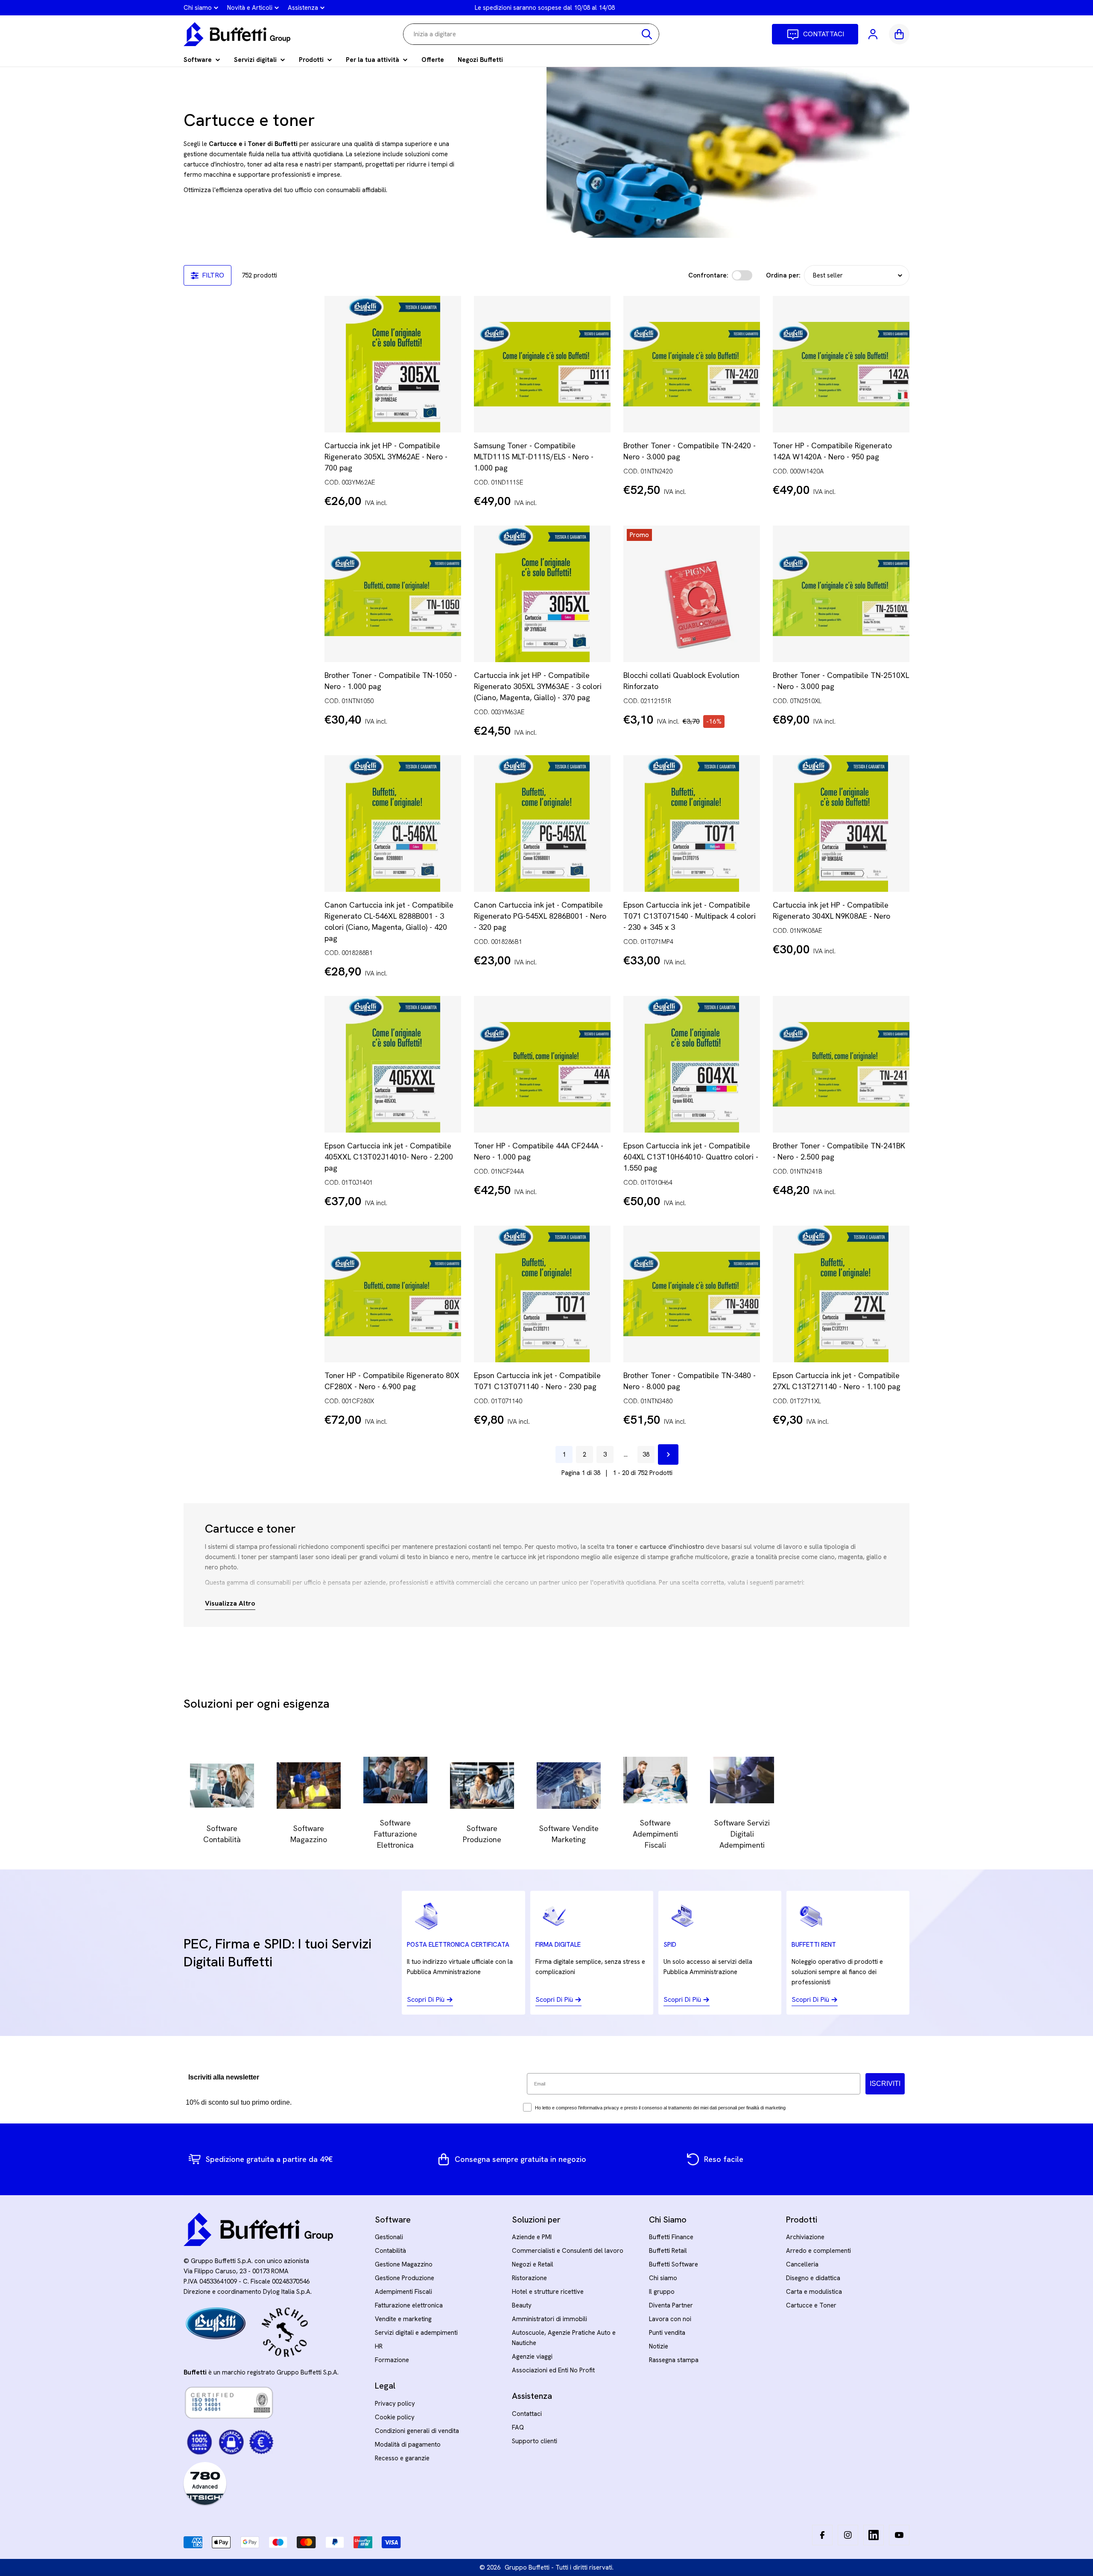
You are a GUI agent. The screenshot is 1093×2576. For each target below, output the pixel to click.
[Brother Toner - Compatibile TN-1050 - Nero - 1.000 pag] (393, 594)
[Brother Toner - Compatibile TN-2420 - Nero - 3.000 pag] (692, 364)
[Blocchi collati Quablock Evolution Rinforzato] (692, 594)
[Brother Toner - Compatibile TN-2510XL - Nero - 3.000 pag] (841, 594)
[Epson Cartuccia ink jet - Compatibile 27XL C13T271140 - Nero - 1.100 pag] (841, 1294)
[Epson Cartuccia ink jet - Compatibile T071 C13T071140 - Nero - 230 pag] (542, 1294)
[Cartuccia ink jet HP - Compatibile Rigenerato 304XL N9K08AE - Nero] (841, 824)
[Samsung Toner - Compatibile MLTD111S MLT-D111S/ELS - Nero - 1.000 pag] (542, 364)
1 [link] (564, 1454)
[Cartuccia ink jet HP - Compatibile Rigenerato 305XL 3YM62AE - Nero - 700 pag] (393, 364)
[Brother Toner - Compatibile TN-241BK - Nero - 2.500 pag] (841, 1064)
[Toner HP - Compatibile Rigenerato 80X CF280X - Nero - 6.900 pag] (393, 1294)
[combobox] (531, 34)
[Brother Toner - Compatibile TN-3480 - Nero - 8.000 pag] (692, 1294)
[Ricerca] (647, 34)
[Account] (874, 34)
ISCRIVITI (885, 2084)
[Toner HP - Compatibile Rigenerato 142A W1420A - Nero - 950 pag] (841, 364)
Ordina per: (783, 275)
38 (646, 1454)
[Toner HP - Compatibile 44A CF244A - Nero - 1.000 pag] (542, 1064)
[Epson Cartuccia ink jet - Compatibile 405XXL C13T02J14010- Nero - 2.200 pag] (393, 1064)
